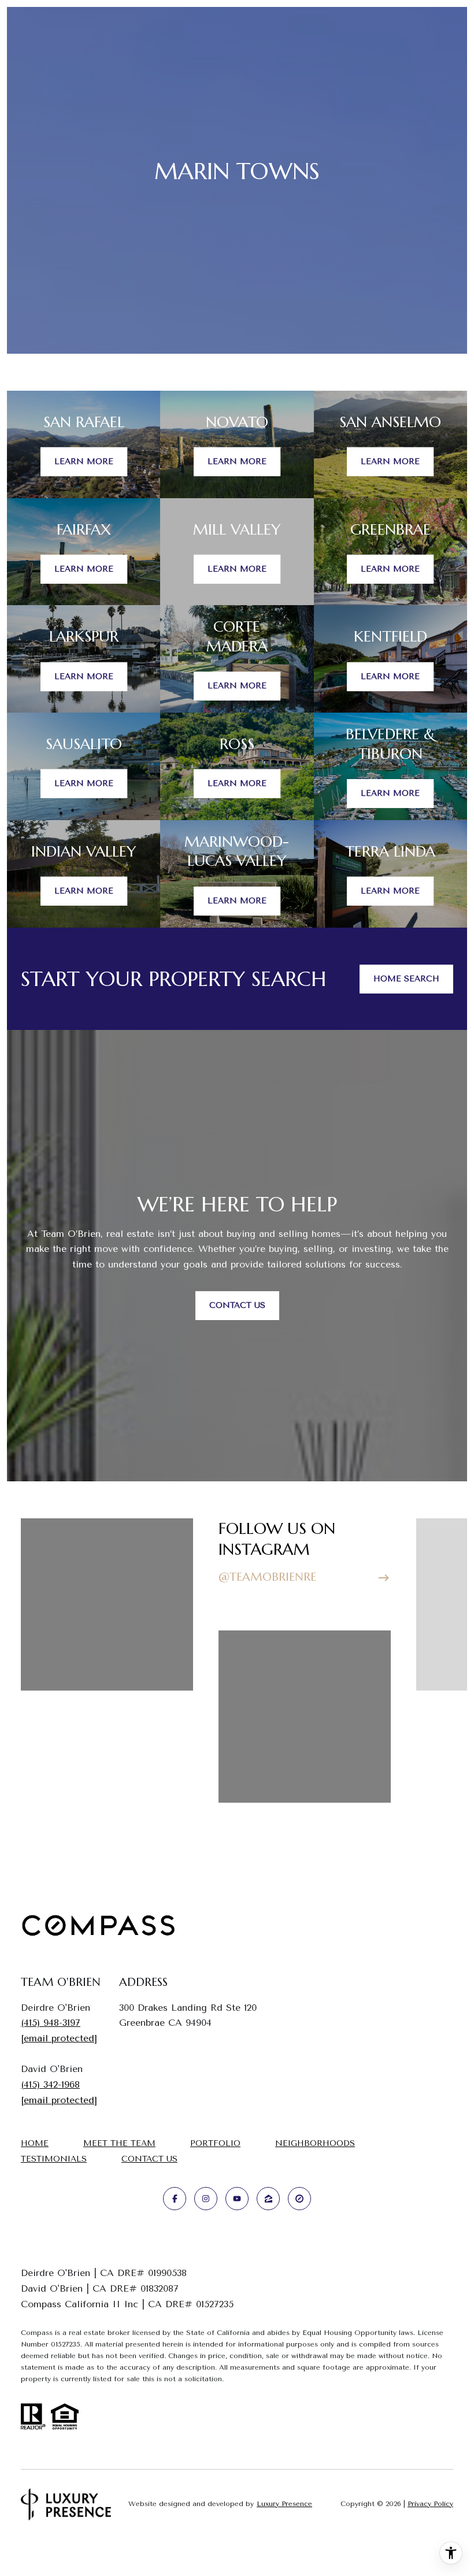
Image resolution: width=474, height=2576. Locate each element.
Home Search (406, 979)
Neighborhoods (315, 2143)
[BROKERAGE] (299, 2199)
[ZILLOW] (268, 2199)
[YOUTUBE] (237, 2199)
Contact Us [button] (237, 1305)
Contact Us (149, 2159)
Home (35, 2143)
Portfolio (215, 2143)
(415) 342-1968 (50, 2084)
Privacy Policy (430, 2504)
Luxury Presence (284, 2504)
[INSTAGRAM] (206, 2199)
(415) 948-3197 (51, 2023)
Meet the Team (119, 2143)
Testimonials (54, 2159)
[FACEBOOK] (175, 2199)
